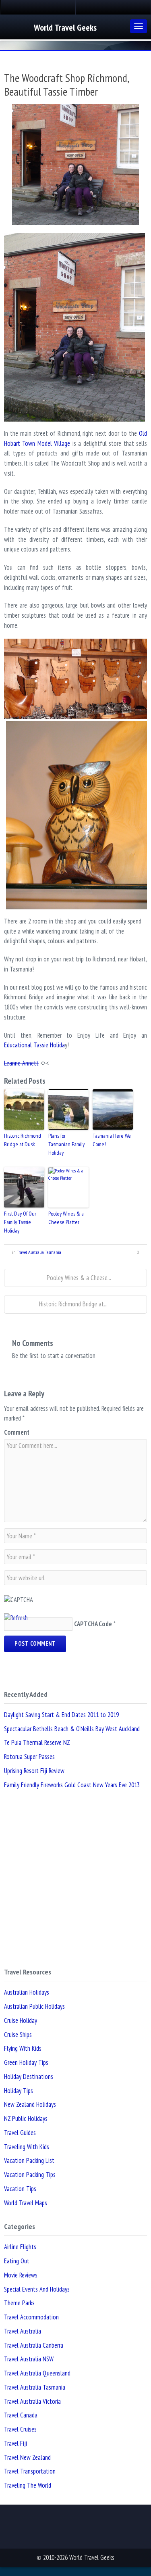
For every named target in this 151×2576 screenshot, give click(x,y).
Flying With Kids (23, 2048)
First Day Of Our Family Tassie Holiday (20, 1222)
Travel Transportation (30, 2471)
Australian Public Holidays (34, 2006)
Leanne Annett (21, 1063)
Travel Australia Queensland (37, 2373)
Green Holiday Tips (26, 2062)
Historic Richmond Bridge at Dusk (23, 1140)
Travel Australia (23, 2331)
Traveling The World (28, 2485)
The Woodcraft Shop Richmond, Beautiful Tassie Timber (66, 85)
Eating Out (17, 2261)
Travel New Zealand (27, 2457)
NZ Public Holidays (26, 2118)
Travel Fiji (16, 2443)
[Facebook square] (38, 7)
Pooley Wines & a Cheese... (78, 1278)
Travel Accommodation (31, 2317)
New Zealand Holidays (30, 2104)
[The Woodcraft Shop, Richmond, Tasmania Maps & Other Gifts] (75, 679)
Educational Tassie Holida (34, 1045)
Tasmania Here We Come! (112, 1140)
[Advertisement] (75, 1879)
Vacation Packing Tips (30, 2175)
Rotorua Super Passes (29, 1757)
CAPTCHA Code (93, 1624)
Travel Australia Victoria (32, 2401)
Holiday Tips (19, 2091)
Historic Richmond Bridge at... (73, 1304)
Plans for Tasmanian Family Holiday (66, 1144)
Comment (17, 1432)
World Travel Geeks (65, 27)
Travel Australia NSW (29, 2359)
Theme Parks (19, 2303)
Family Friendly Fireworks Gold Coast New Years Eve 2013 (72, 1785)
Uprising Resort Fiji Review (34, 1771)
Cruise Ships (18, 2035)
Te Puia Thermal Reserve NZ (37, 1742)
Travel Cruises (20, 2429)
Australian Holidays (27, 1992)
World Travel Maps (26, 2203)
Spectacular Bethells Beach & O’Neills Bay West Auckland (72, 1729)
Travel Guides (20, 2133)
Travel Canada (21, 2415)
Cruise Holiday (21, 2020)
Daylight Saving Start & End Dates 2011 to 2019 (61, 1715)
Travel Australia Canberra (34, 2345)
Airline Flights (20, 2247)
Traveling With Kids (27, 2147)
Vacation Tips (20, 2189)
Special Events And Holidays (37, 2289)
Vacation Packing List (29, 2160)
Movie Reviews (21, 2275)
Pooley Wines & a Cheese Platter (66, 1218)
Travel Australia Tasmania (39, 1252)
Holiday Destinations (29, 2077)
